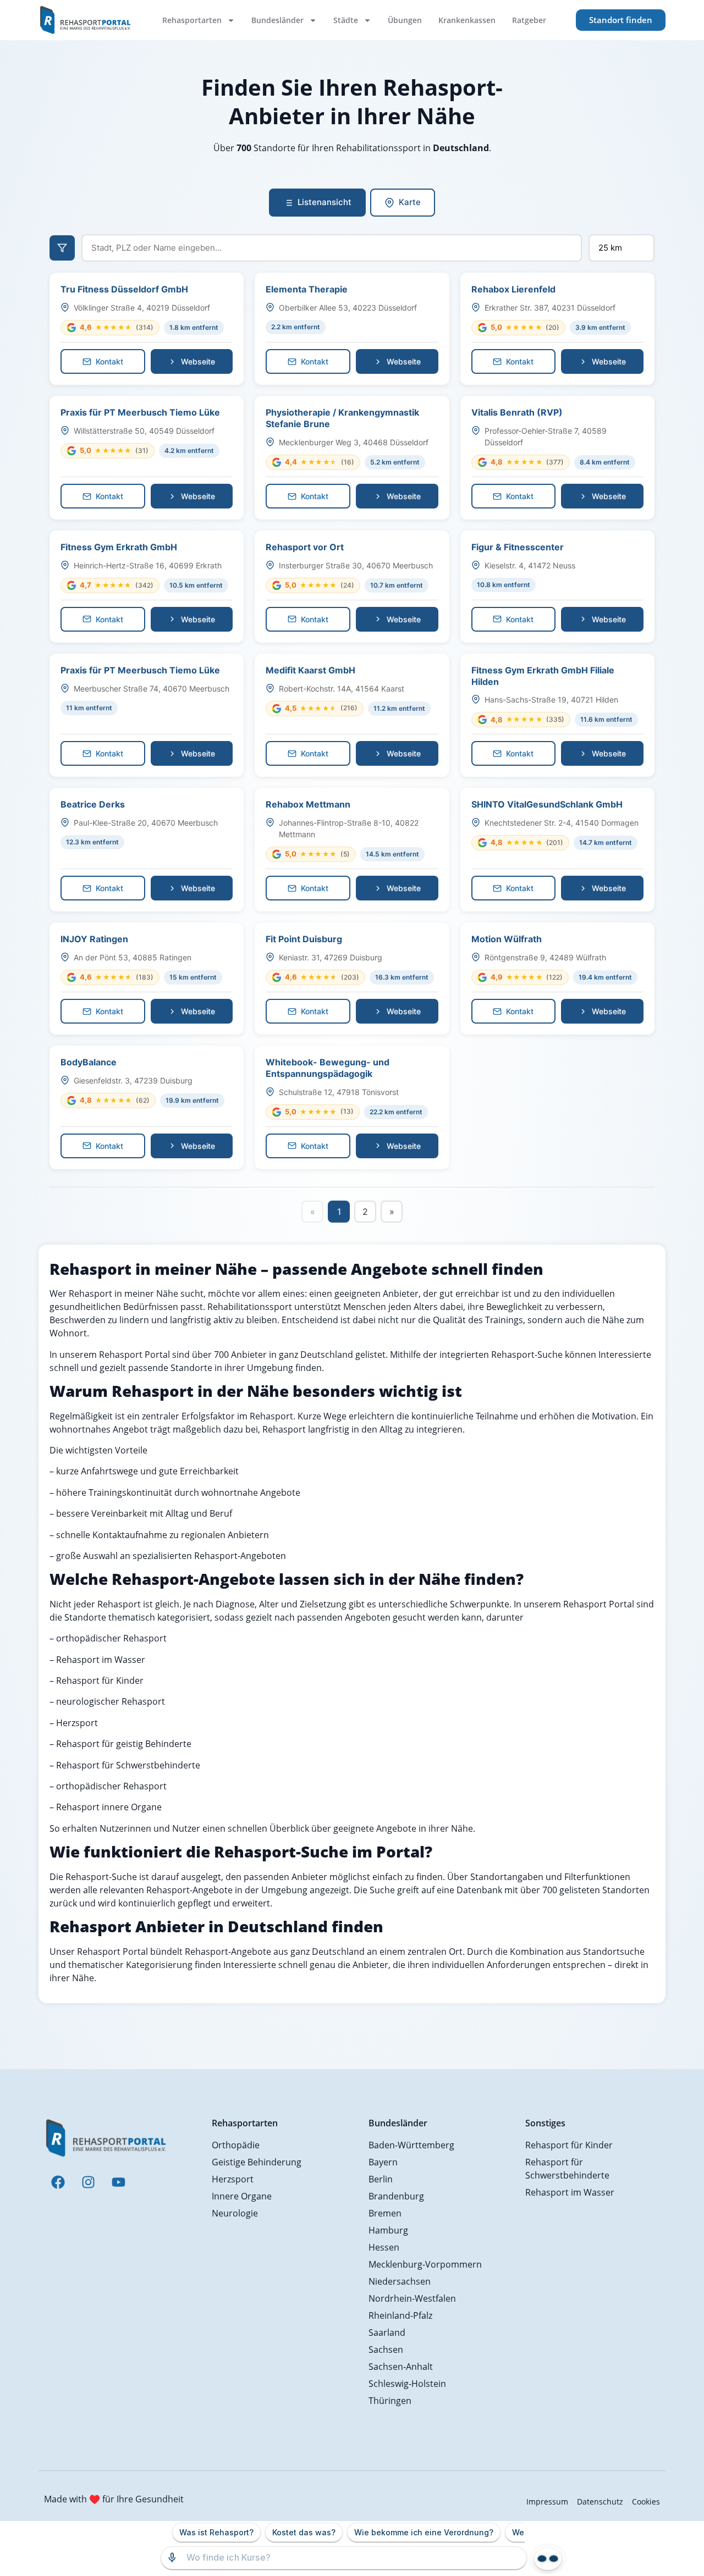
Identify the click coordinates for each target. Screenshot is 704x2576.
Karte (410, 202)
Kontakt (109, 361)
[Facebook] (58, 2182)
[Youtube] (118, 2182)
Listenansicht (324, 202)
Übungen (405, 20)
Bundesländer (277, 20)
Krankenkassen (467, 20)
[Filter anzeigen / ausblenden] (62, 248)
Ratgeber (529, 20)
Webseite (198, 361)
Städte (346, 20)
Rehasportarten (192, 20)
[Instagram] (88, 2182)
